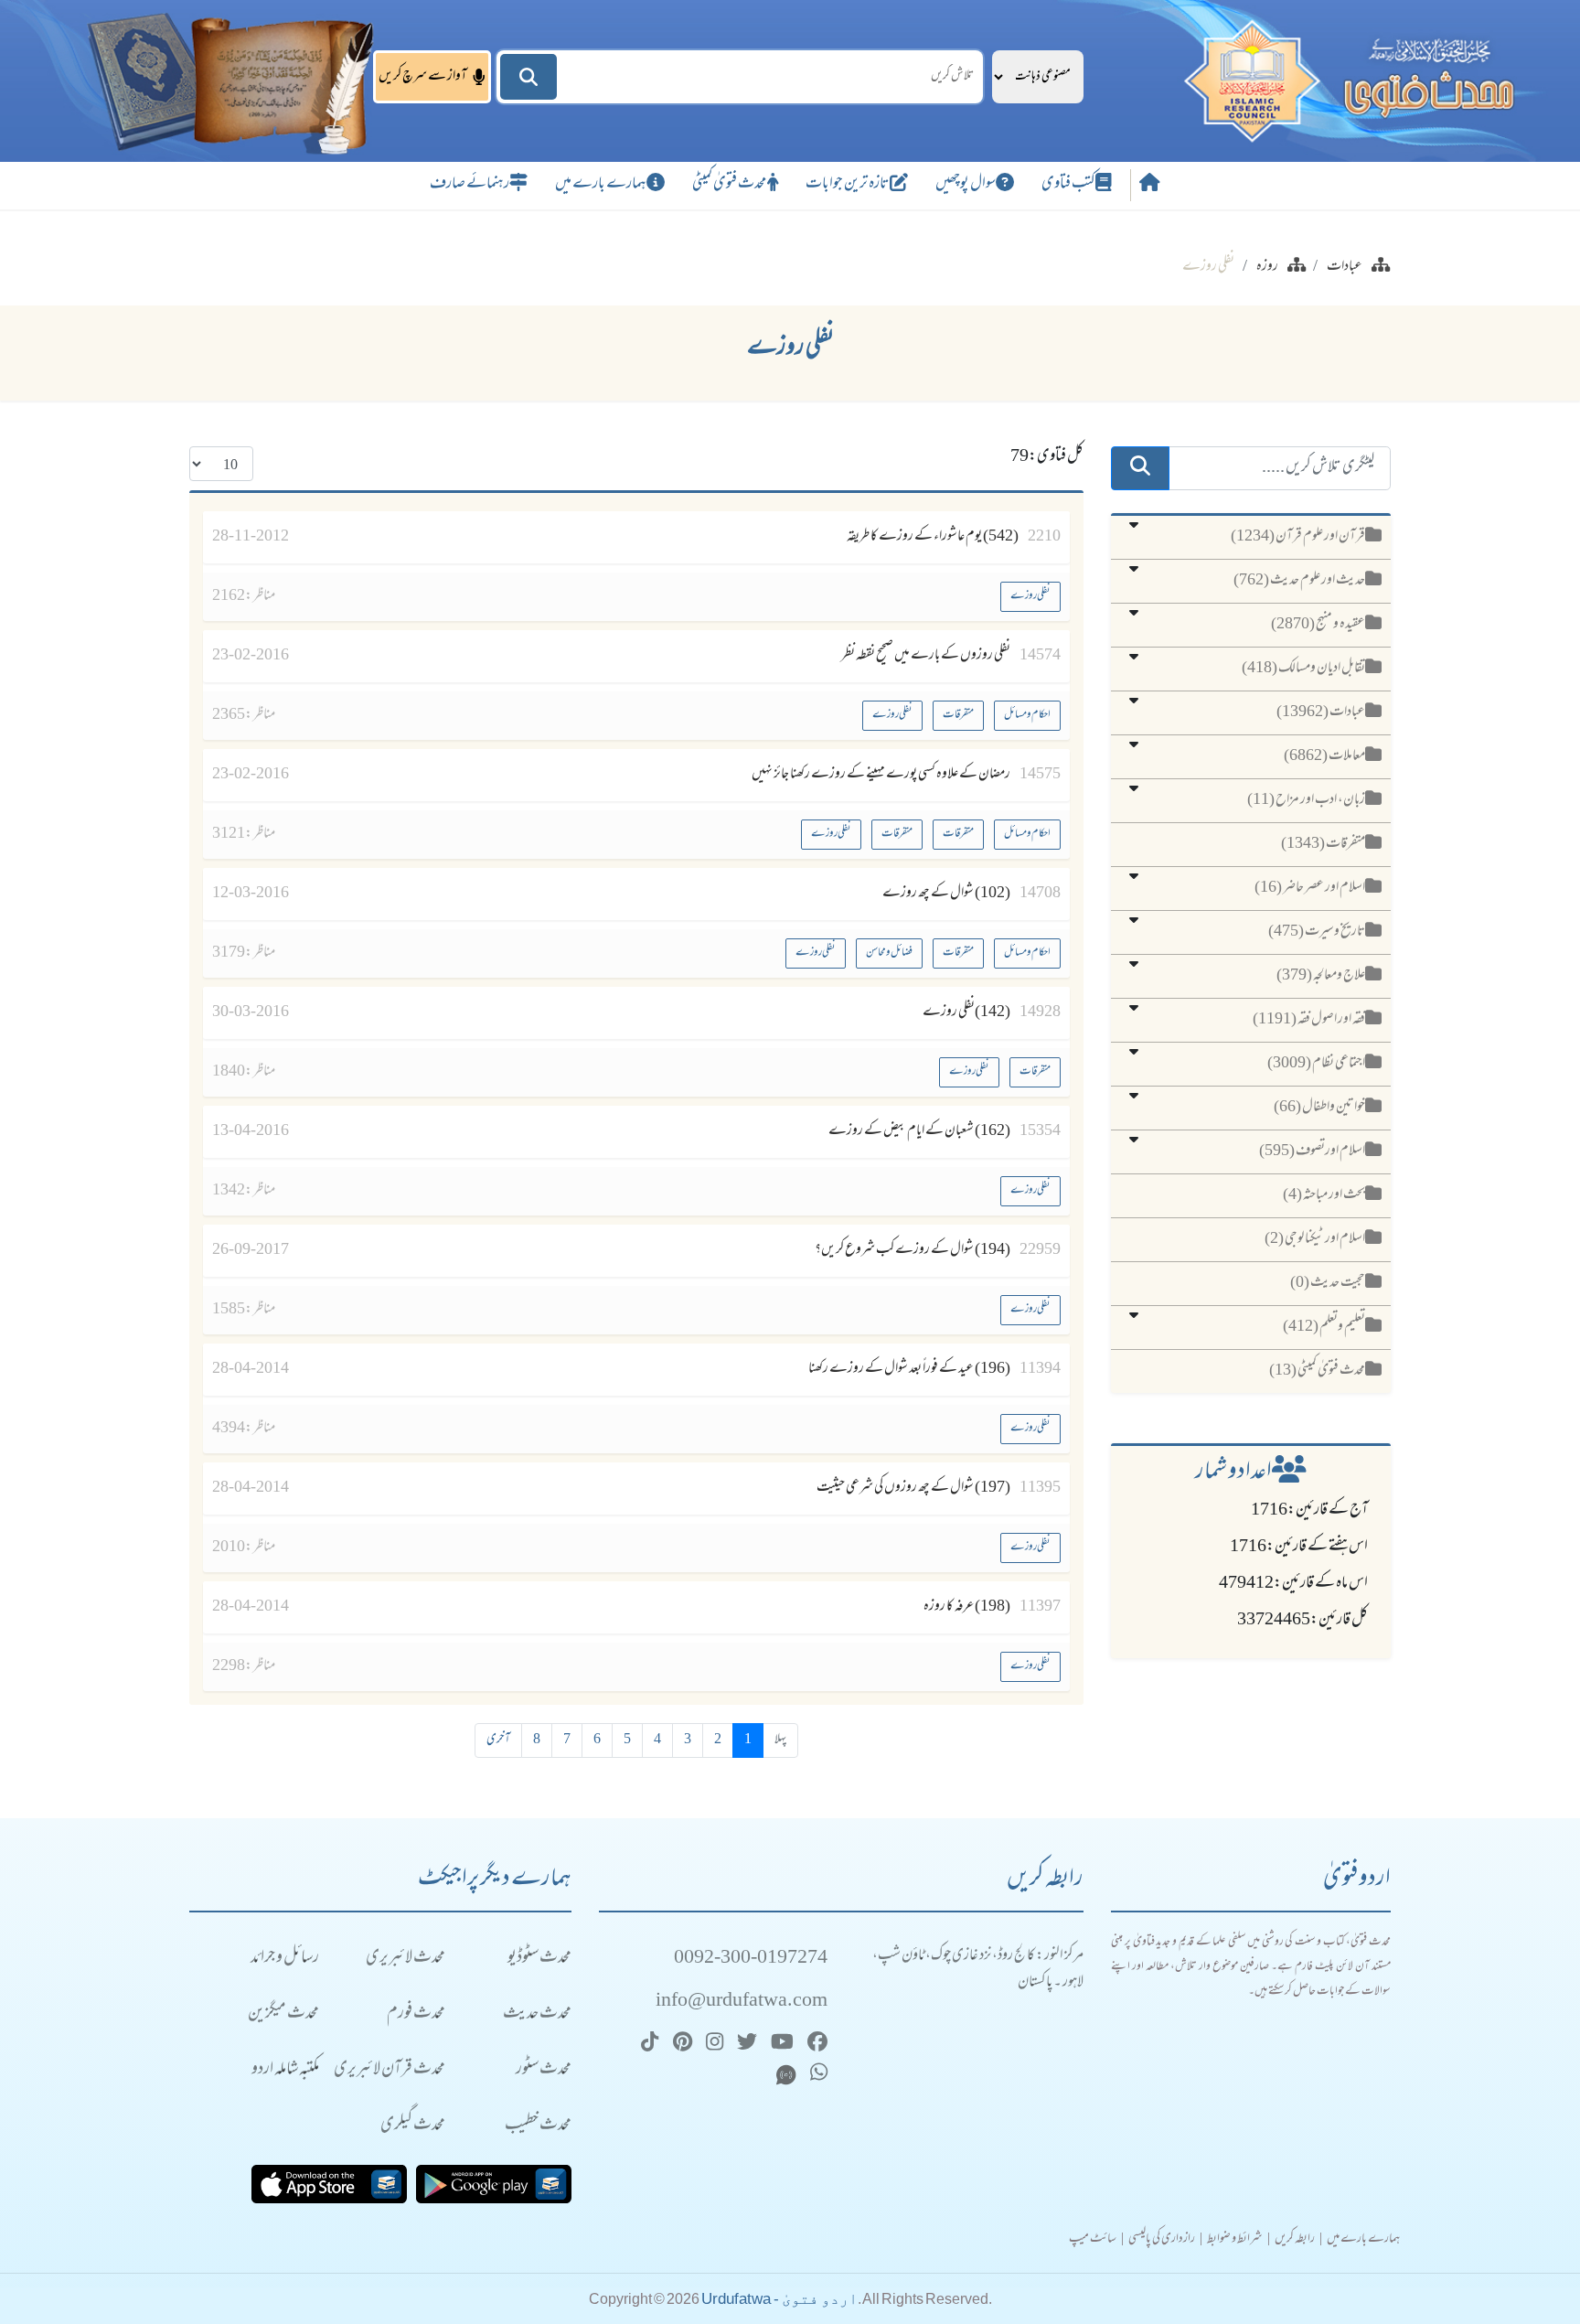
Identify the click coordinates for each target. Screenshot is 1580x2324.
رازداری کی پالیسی (1162, 2240)
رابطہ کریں (1295, 2240)
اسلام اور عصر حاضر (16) (1310, 888)
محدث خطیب (538, 2126)
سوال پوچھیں (966, 185)
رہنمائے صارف (470, 185)
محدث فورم (416, 2014)
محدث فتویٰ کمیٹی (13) (1317, 1371)
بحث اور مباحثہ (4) (1324, 1195)
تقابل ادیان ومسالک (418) (1303, 669)
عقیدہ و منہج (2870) (1318, 625)
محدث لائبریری (406, 1959)
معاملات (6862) (1324, 756)
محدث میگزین (283, 2014)
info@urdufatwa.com (742, 2002)
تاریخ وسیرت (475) (1317, 932)
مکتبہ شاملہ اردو (285, 2070)
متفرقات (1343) (1323, 844)
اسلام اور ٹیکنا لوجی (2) (1315, 1239)
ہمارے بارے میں (601, 185)
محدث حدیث (537, 2014)
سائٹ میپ (1093, 2240)
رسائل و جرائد (285, 1959)
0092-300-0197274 (751, 1959)
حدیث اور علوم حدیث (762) (1299, 581)
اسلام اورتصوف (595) (1312, 1151)
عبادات (1345, 267)
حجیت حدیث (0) (1328, 1283)
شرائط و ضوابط (1235, 2240)
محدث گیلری (413, 2126)
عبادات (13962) (1321, 712)
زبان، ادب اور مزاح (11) (1306, 800)
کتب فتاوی (1068, 185)
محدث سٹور (544, 2070)
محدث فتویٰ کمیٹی (730, 185)
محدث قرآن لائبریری (390, 2070)
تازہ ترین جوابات (848, 185)
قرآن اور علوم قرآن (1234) (1298, 537)
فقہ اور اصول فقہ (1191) (1309, 1020)
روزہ (1267, 267)
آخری (498, 1740)
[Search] (528, 77)
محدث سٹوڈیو (539, 1959)
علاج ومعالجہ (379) (1321, 976)
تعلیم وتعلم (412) (1324, 1327)
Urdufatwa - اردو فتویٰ (779, 2299)
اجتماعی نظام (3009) (1316, 1064)
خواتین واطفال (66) (1319, 1108)
